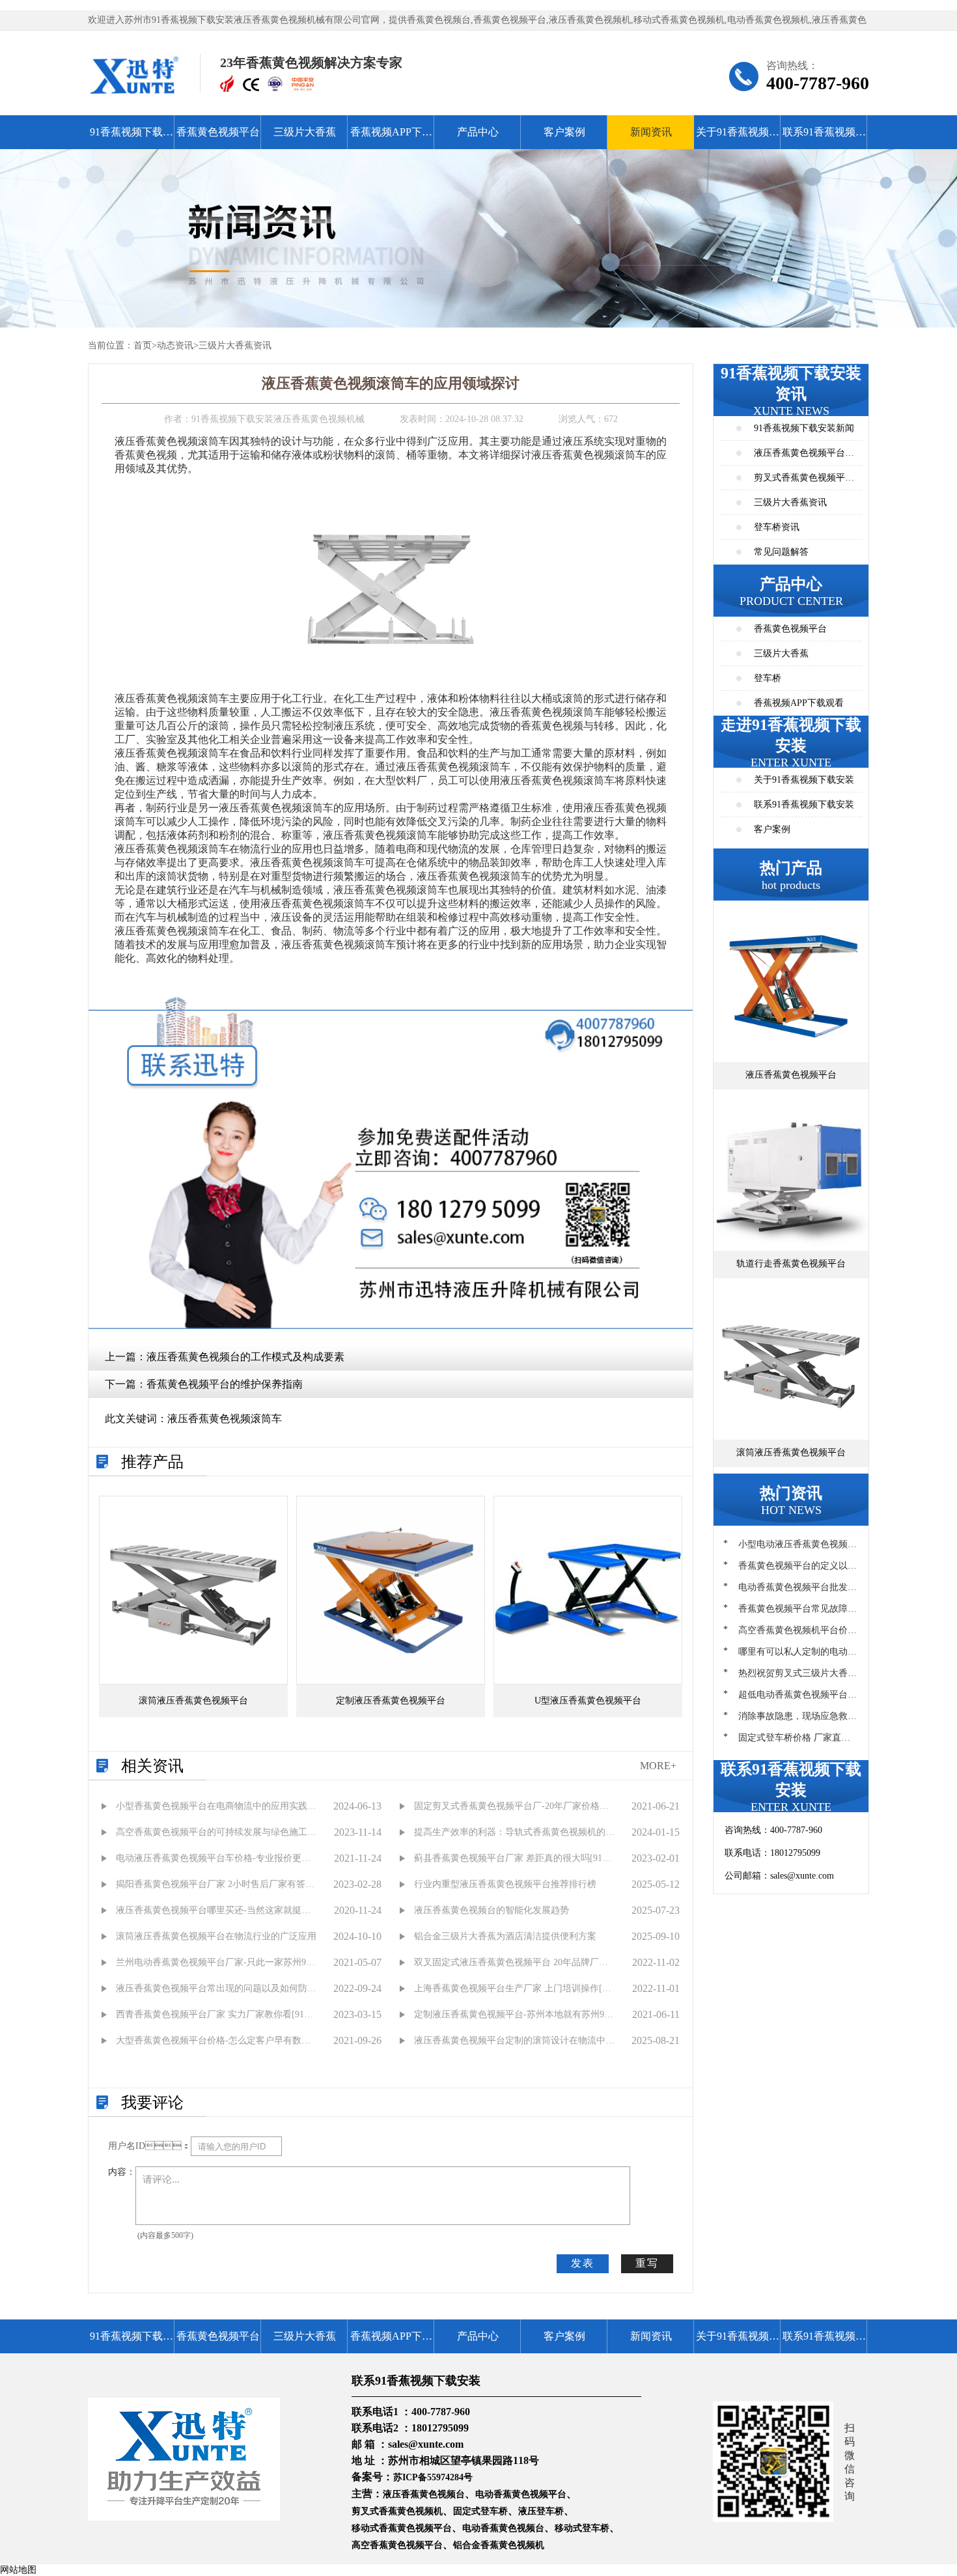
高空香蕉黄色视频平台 (397, 2545)
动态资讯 (175, 345)
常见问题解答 (781, 552)
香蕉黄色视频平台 (218, 132)
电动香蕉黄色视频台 (503, 2528)
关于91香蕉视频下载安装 (738, 138)
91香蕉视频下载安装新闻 (804, 428)
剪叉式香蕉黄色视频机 (397, 2511)
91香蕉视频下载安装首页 (132, 138)
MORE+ (658, 1766)
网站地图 (18, 2570)
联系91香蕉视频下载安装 (824, 138)
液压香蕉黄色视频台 (424, 2494)
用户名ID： (149, 2146)
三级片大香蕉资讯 (235, 345)
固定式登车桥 (480, 2511)
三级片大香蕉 (305, 132)
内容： (122, 2172)
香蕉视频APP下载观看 (391, 138)
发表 (583, 2263)
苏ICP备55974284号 (433, 2477)
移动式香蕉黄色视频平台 (402, 2528)
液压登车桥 (541, 2511)
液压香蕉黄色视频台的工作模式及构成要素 (245, 1357)
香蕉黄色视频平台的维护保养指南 (225, 1384)
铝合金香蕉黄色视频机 (499, 2545)
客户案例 (564, 132)
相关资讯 (152, 1766)
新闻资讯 (651, 132)
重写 (647, 2263)
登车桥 (768, 678)
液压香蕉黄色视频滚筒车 (225, 1419)
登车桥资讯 (777, 527)
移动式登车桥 (582, 2528)
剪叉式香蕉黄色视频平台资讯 (804, 482)
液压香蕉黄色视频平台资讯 (804, 457)
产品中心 (478, 132)
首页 (143, 345)
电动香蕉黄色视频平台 (521, 2494)
